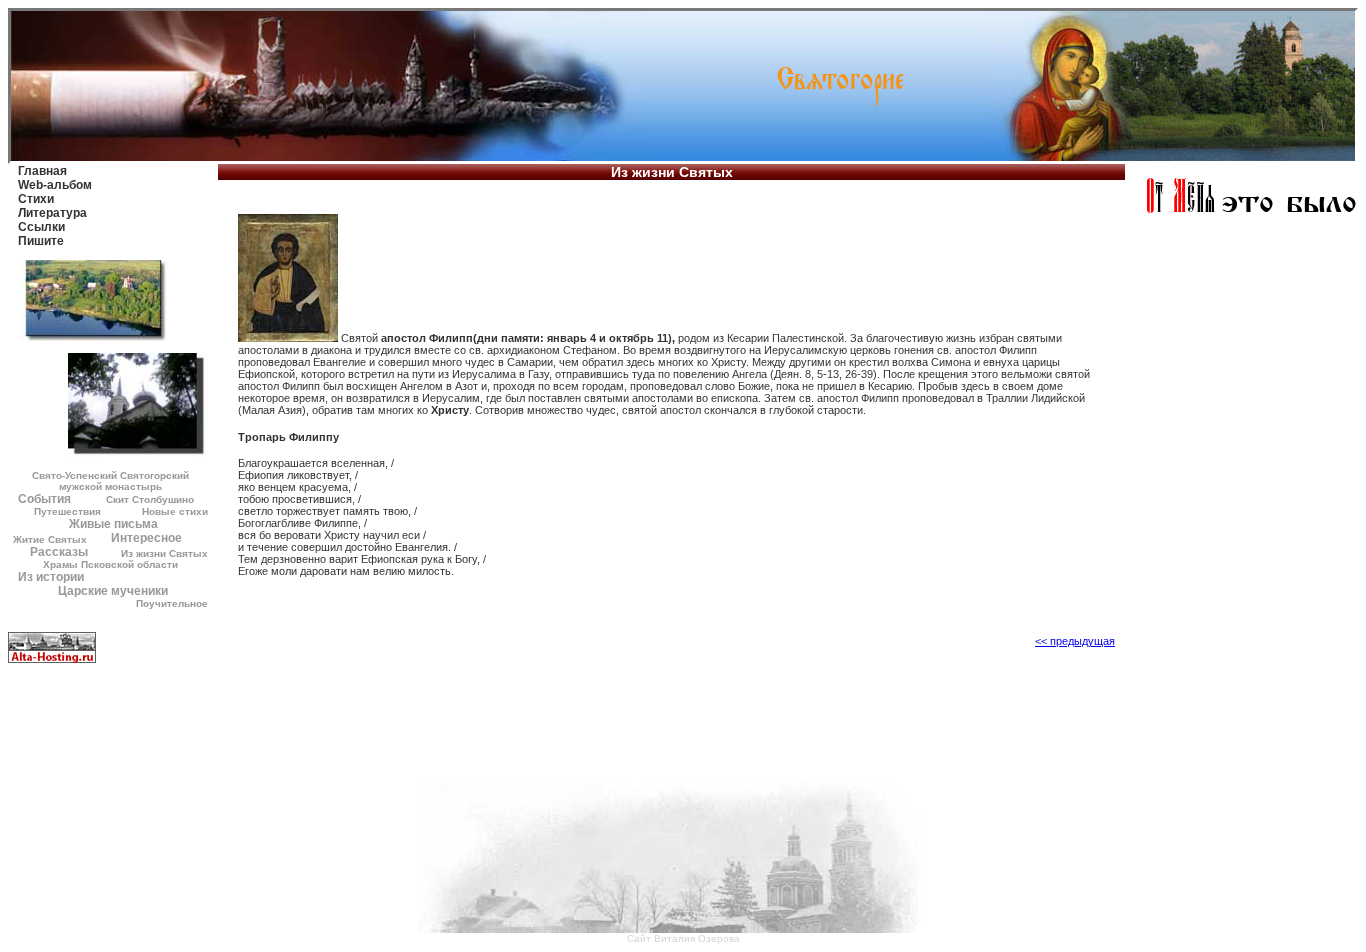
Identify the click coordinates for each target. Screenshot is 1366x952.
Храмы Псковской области (110, 564)
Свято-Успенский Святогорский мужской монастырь (110, 481)
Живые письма (113, 524)
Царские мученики (113, 591)
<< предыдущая (1075, 641)
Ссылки (41, 227)
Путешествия (67, 511)
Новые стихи (175, 511)
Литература (52, 213)
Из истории (51, 577)
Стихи (36, 199)
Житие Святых (50, 539)
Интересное (146, 538)
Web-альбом (55, 185)
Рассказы (59, 552)
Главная (42, 171)
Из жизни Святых (164, 553)
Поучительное (172, 603)
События (44, 499)
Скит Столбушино (150, 499)
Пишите (41, 241)
